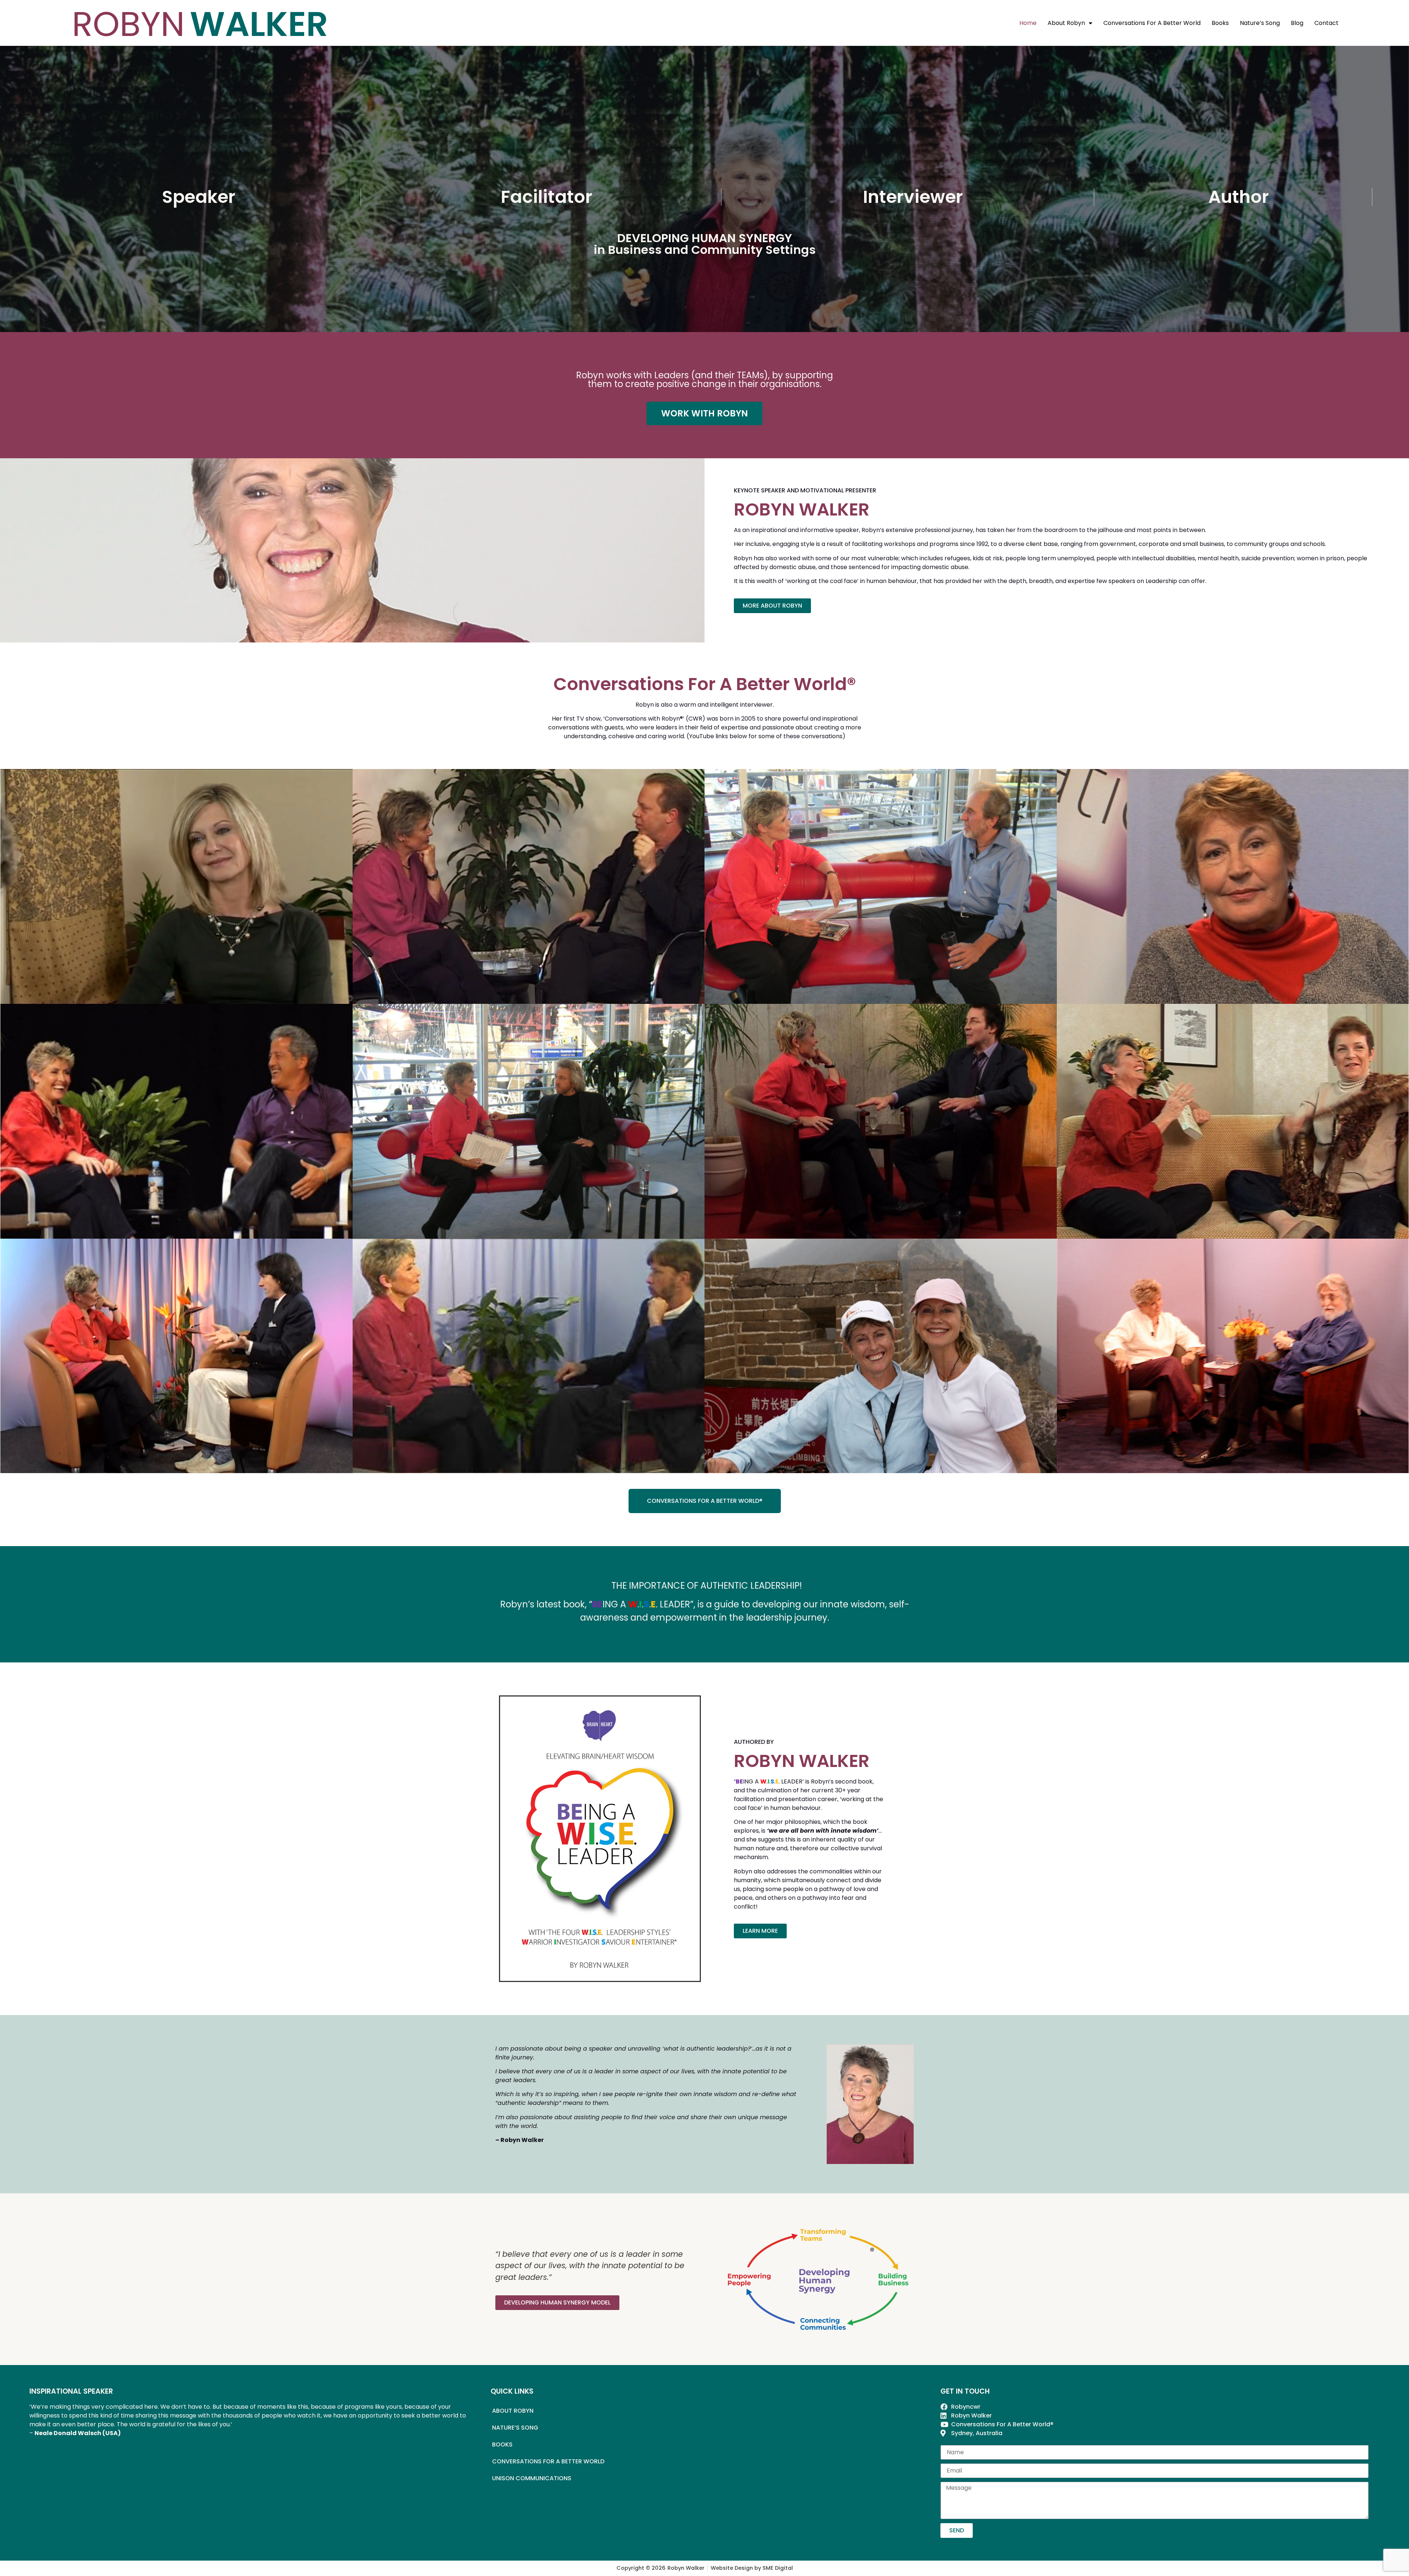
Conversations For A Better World (1152, 23)
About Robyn (1066, 23)
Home (1028, 23)
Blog (1297, 23)
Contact (1326, 23)
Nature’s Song (1260, 23)
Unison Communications (532, 2478)
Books (1220, 23)
